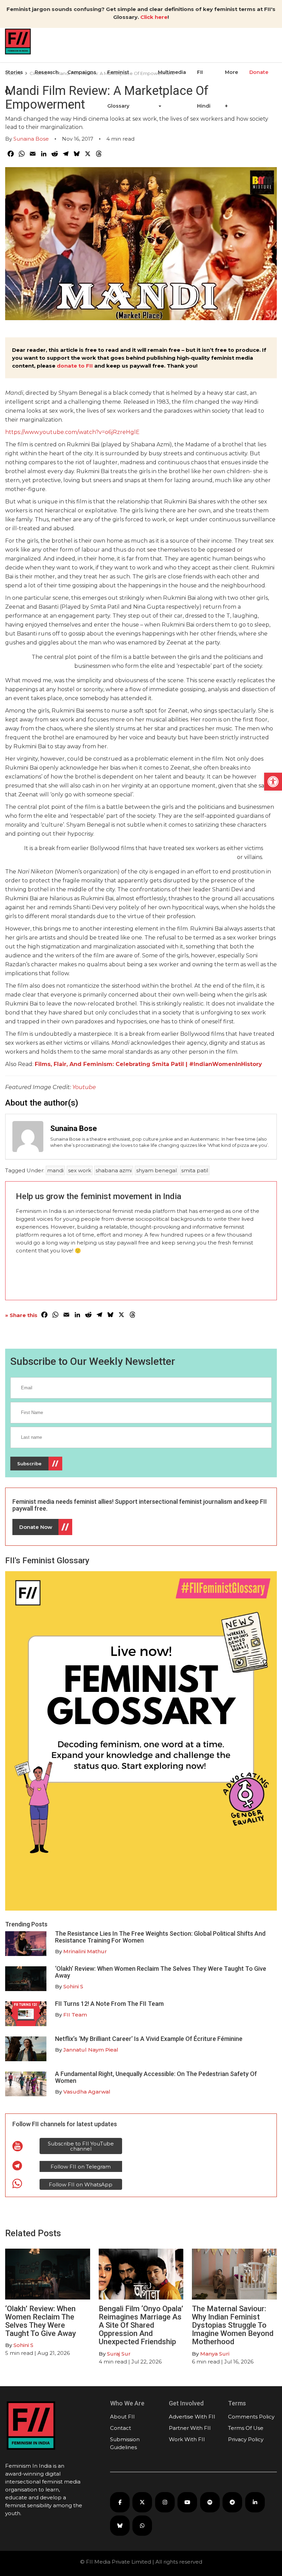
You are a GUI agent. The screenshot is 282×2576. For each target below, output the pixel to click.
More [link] (231, 72)
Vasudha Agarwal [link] (87, 2092)
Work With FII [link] (187, 2439)
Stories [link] (14, 72)
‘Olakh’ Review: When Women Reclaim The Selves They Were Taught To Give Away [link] (161, 1972)
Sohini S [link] (73, 1986)
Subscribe (29, 1464)
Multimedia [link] (172, 72)
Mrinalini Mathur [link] (85, 1951)
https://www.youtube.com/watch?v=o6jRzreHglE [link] (72, 432)
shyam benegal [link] (156, 1170)
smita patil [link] (195, 1170)
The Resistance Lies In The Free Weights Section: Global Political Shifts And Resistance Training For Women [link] (160, 1937)
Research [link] (47, 72)
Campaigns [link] (82, 72)
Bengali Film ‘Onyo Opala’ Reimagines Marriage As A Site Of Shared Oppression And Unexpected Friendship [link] (141, 2325)
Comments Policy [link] (251, 2417)
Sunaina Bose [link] (31, 139)
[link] (273, 782)
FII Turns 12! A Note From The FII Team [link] (109, 2004)
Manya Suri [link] (215, 2354)
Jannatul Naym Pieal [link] (91, 2050)
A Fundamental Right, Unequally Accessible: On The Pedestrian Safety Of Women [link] (156, 2077)
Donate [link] (259, 72)
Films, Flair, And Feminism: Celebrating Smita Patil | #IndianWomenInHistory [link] (148, 1064)
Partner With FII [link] (190, 2428)
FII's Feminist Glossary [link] (47, 1561)
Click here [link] (154, 17)
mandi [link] (55, 1170)
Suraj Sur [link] (119, 2354)
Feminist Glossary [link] (118, 89)
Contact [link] (121, 2428)
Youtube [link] (84, 1087)
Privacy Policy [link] (246, 2439)
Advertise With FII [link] (192, 2417)
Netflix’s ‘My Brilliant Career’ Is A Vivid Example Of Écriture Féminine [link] (149, 2039)
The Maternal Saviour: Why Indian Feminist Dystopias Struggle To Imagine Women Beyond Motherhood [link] (233, 2325)
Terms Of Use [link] (246, 2428)
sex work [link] (80, 1170)
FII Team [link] (75, 2015)
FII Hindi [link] (204, 89)
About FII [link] (122, 2417)
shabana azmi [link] (114, 1170)
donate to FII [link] (75, 366)
